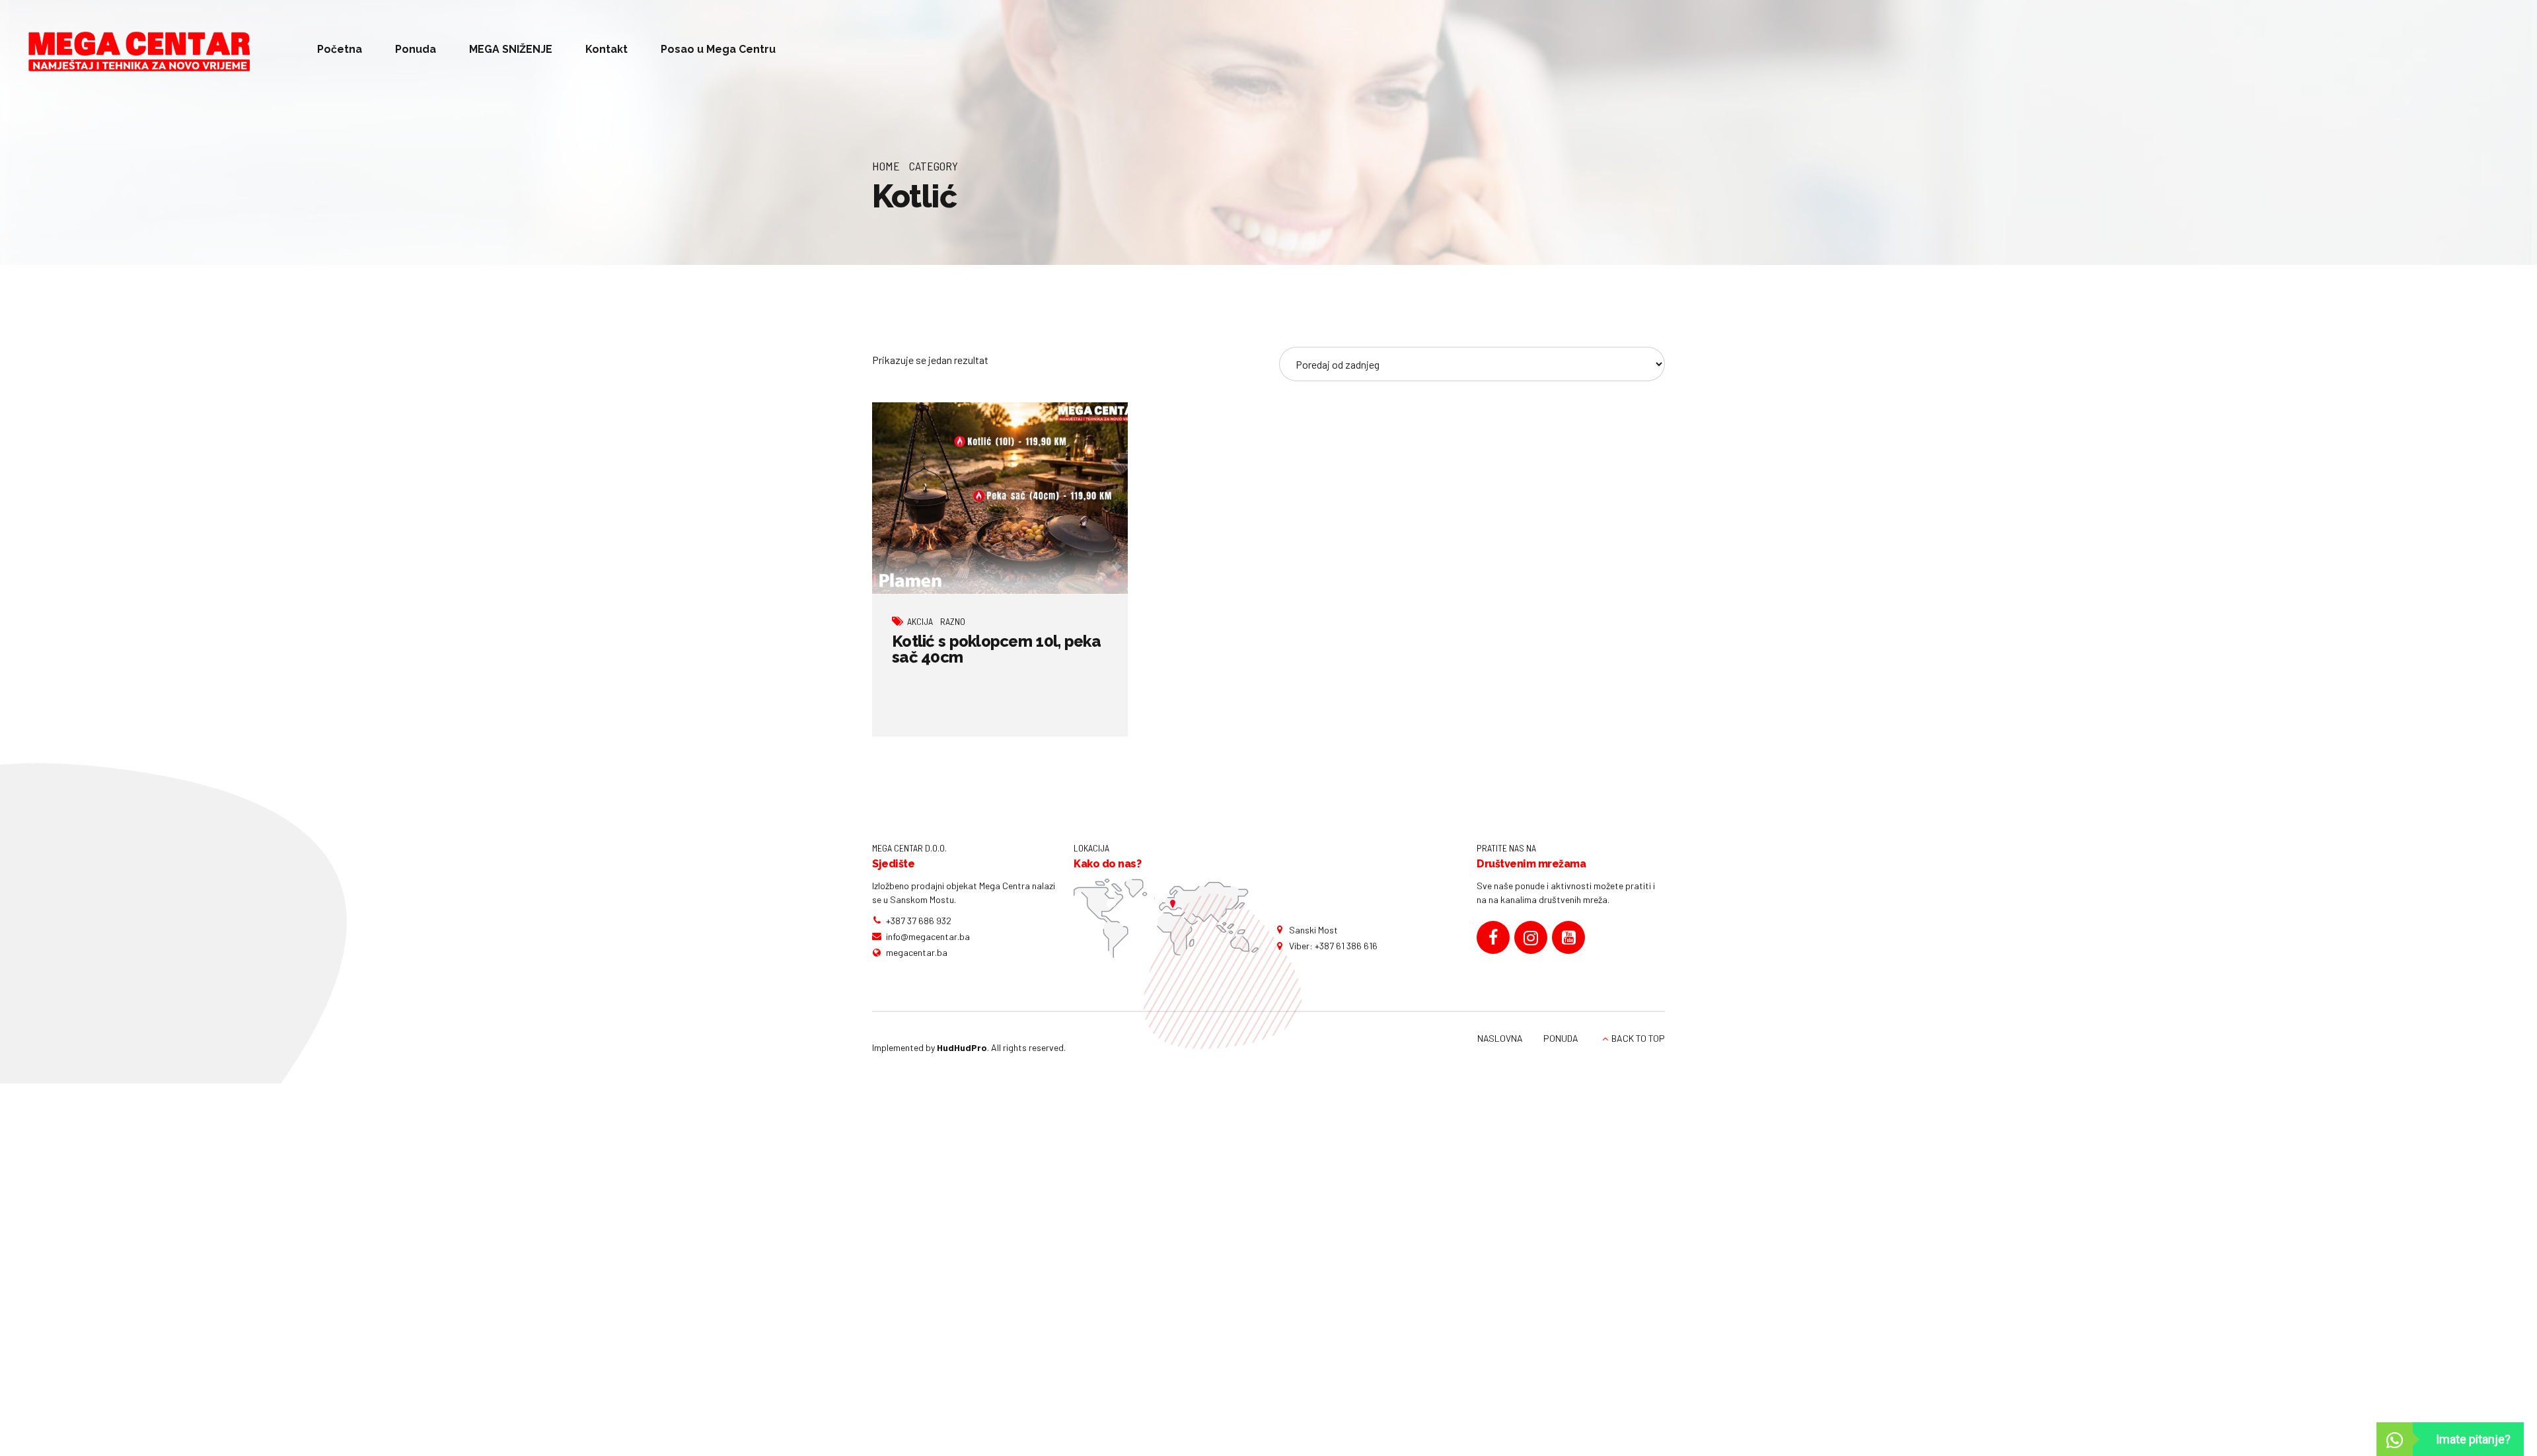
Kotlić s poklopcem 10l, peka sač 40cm (996, 649)
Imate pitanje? (2473, 1439)
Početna (340, 49)
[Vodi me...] (1166, 918)
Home (886, 166)
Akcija (920, 621)
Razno (953, 621)
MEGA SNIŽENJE (511, 49)
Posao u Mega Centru (718, 49)
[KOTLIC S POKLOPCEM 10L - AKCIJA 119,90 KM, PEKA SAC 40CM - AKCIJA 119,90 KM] (1000, 498)
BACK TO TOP (1638, 1038)
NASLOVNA (1500, 1038)
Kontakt (607, 49)
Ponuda (416, 49)
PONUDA (1561, 1038)
